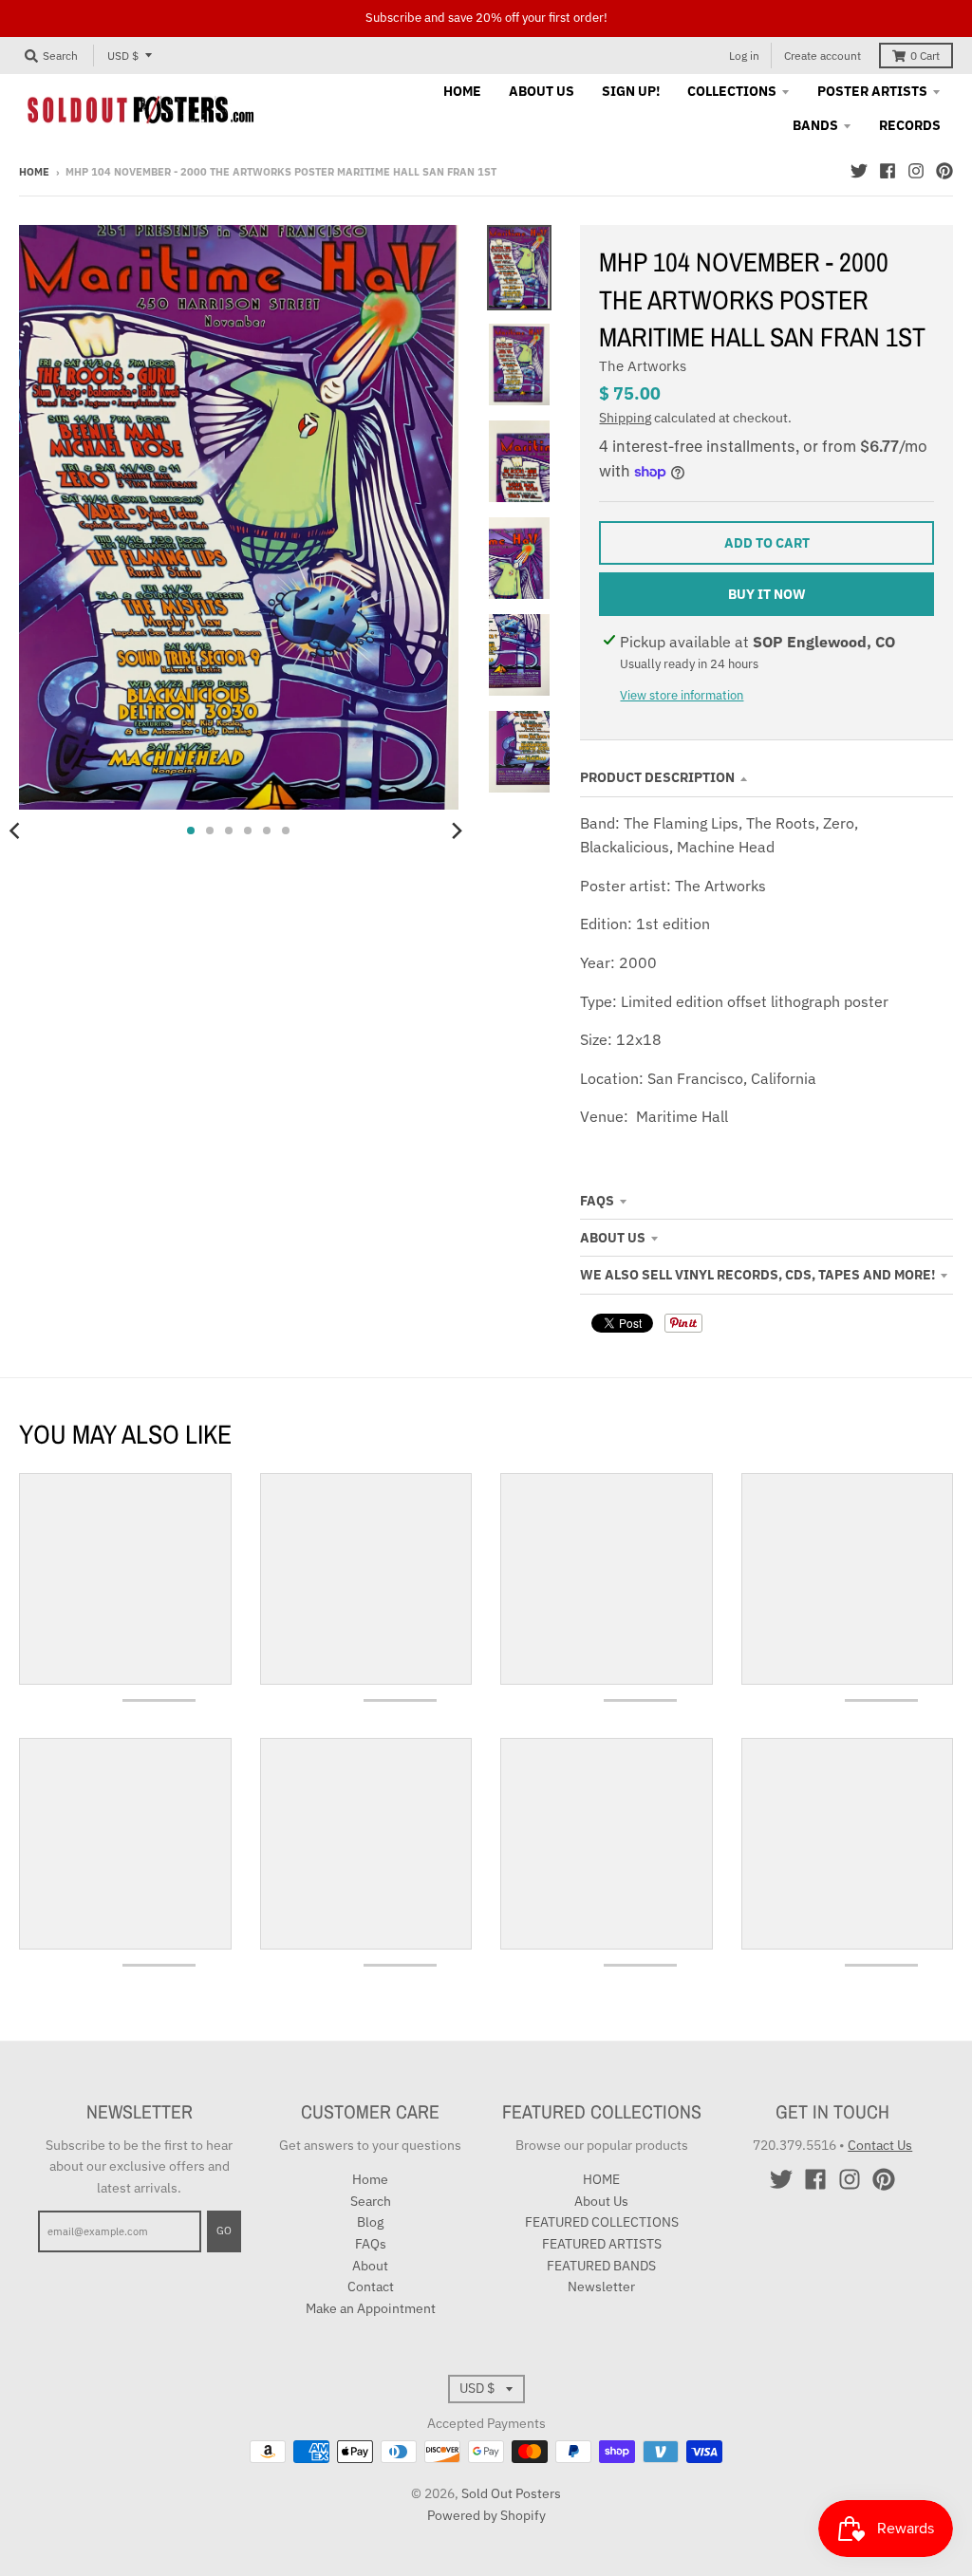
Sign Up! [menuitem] (631, 91)
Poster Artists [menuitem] (872, 91)
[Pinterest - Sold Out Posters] (944, 171)
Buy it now (767, 594)
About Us (613, 1238)
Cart (925, 56)
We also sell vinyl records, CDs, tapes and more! (757, 1275)
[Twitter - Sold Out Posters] (859, 171)
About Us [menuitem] (542, 91)
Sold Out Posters (511, 2493)
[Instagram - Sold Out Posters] (916, 171)
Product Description (657, 777)
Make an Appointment (371, 2308)
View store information (682, 695)
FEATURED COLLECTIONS (602, 2222)
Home (34, 172)
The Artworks (643, 366)
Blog (370, 2222)
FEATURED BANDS (601, 2266)
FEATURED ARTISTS (602, 2244)
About (370, 2266)
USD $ (123, 56)
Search (371, 2201)
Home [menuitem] (462, 91)
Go (224, 2231)
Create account (822, 56)
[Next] (457, 831)
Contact (371, 2287)
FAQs (597, 1201)
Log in (744, 56)
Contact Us (880, 2145)
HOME (601, 2179)
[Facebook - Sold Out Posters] (888, 171)
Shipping (625, 418)
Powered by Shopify (486, 2515)
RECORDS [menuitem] (910, 125)
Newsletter (601, 2287)
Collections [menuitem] (732, 91)
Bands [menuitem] (815, 125)
